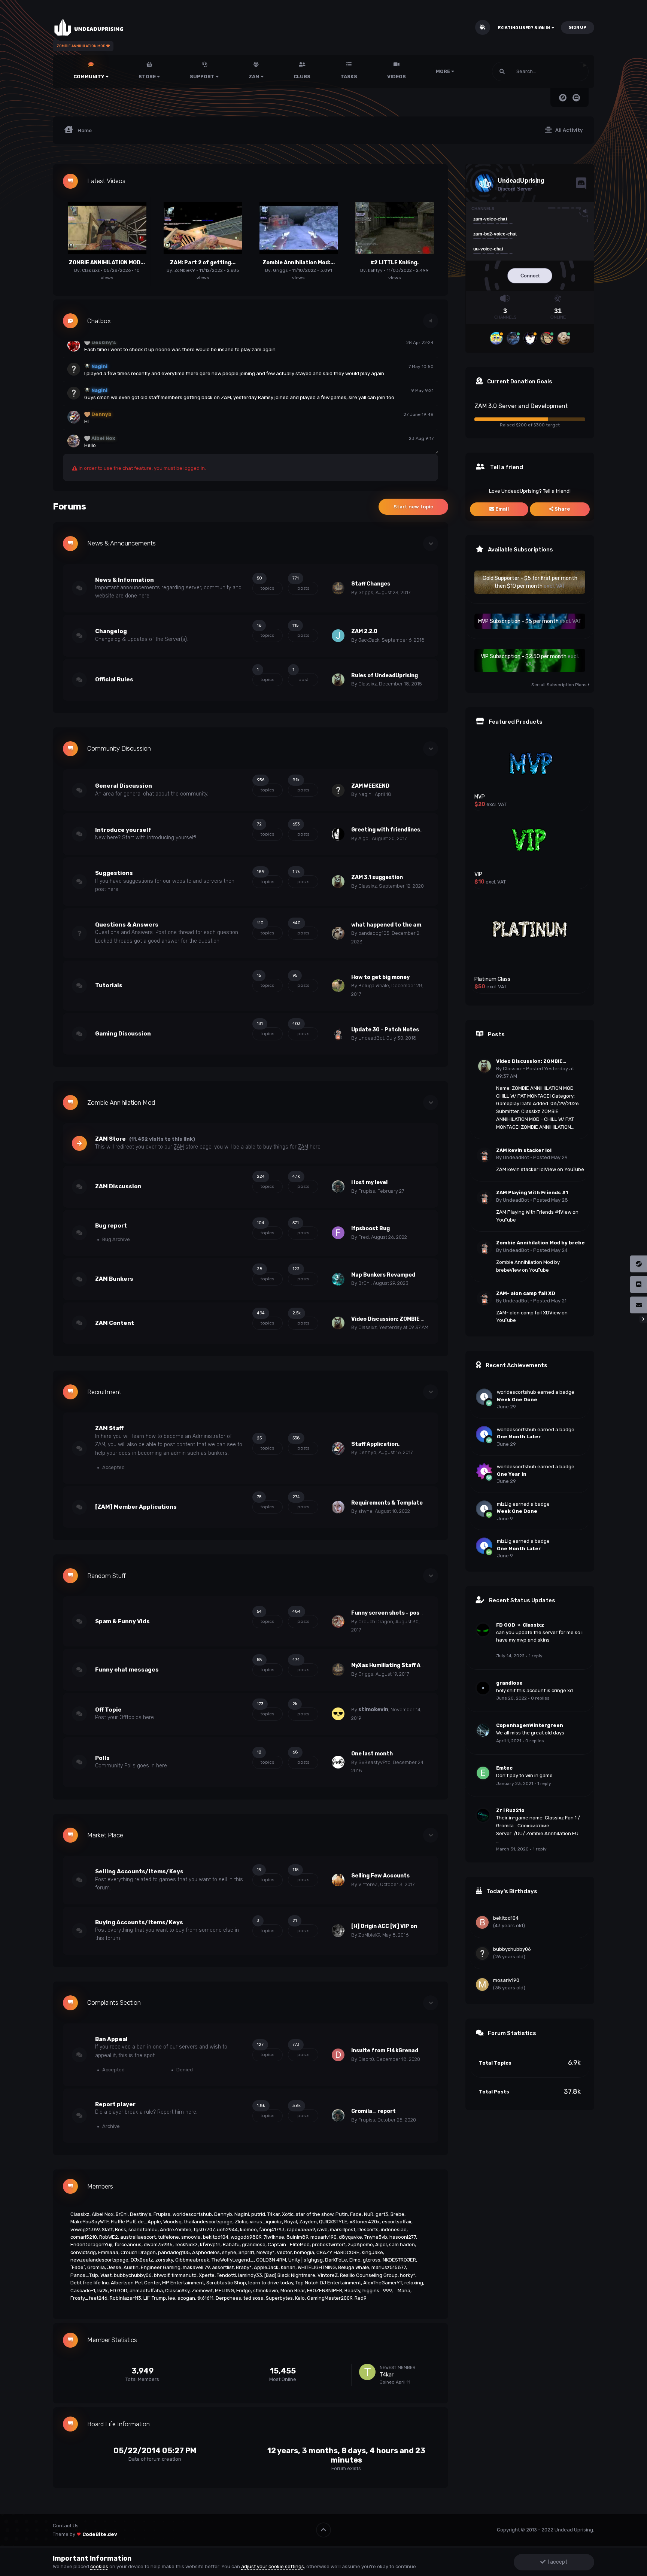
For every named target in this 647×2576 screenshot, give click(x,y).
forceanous (128, 2245)
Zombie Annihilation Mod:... (299, 263)
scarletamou (143, 2230)
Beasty (352, 2291)
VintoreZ (368, 1884)
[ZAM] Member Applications (136, 1507)
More (443, 71)
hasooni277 (403, 2237)
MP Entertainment (183, 2283)
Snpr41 (246, 2252)
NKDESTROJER (399, 2260)
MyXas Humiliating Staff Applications (401, 1665)
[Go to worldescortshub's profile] (489, 1403)
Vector (284, 2252)
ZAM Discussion (118, 1186)
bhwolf (162, 2275)
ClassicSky (177, 2291)
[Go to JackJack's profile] (338, 636)
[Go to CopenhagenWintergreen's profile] (483, 1730)
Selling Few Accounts (380, 1876)
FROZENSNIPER (325, 2291)
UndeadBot (371, 1038)
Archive (110, 2126)
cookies (99, 2566)
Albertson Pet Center (135, 2283)
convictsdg (83, 2252)
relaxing (414, 2283)
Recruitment (104, 1392)
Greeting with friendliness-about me (401, 830)
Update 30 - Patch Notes (385, 1030)
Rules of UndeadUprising (385, 676)
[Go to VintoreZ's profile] (338, 1880)
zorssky (164, 2260)
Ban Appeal (111, 2039)
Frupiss (367, 1191)
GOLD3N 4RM (271, 2260)
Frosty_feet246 (89, 2298)
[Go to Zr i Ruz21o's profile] (483, 1815)
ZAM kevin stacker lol (524, 1150)
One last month (372, 1754)
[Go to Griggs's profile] (338, 588)
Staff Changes (371, 584)
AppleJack (266, 2267)
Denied (184, 2070)
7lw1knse (274, 2237)
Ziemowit (202, 2291)
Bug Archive (116, 1239)
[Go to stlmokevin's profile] (338, 1714)
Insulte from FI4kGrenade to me (395, 2051)
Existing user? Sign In (525, 28)
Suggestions (114, 873)
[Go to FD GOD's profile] (483, 1630)
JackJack (369, 640)
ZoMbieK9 (185, 270)
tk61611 (205, 2298)
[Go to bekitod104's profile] (482, 1922)
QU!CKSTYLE (333, 2222)
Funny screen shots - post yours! (396, 1613)
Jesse (114, 2267)
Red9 (361, 2298)
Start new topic (413, 507)
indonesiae (394, 2230)
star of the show (315, 2214)
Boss (121, 2230)
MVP (480, 797)
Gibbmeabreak (192, 2260)
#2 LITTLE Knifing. (394, 263)
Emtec (504, 1768)
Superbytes (279, 2298)
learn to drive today (271, 2283)
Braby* (244, 2267)
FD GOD (119, 2291)
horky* (408, 2275)
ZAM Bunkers (114, 1279)
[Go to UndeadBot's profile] (338, 1034)
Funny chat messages (127, 1670)
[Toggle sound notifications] (431, 321)
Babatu (231, 2245)
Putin (342, 2214)
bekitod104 (216, 2237)
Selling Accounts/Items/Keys (139, 1871)
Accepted (113, 1467)
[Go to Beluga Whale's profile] (338, 986)
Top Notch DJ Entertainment (328, 2283)
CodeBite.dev (100, 2534)
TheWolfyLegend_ (233, 2260)
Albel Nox (103, 2214)
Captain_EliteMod (289, 2245)
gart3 (382, 2214)
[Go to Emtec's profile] (483, 1773)
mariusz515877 (389, 2267)
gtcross (372, 2260)
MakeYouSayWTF (89, 2222)
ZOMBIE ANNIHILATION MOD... (107, 263)
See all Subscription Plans (560, 685)
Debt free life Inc (89, 2283)
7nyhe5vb (376, 2237)
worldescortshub (192, 2214)
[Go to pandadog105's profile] (338, 933)
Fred (364, 1237)
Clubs (302, 77)
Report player (115, 2104)
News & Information (124, 580)
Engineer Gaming (161, 2267)
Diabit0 (366, 2059)
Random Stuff (107, 1576)
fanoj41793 (272, 2230)
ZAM (255, 77)
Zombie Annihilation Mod (121, 1103)
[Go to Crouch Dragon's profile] (338, 1621)
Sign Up (578, 28)
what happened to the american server (405, 925)
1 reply (536, 1656)
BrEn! (364, 1283)
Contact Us (66, 2526)
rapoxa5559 (301, 2230)
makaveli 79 (196, 2267)
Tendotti (226, 2275)
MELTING (224, 2291)
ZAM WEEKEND (370, 786)
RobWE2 (109, 2237)
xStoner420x (365, 2222)
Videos (397, 77)
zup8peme (360, 2245)
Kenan (288, 2267)
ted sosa (253, 2298)
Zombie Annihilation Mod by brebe (540, 1243)
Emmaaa (108, 2252)
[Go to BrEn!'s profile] (338, 1279)
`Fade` (78, 2267)
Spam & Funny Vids (122, 1621)
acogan (186, 2298)
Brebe (397, 2214)
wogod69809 (246, 2237)
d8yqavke (350, 2237)
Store (148, 77)
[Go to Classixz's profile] (338, 680)
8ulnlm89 (297, 2237)
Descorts (368, 2230)
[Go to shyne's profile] (338, 1507)
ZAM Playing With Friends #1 (532, 1193)
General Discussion (124, 786)
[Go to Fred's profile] (338, 1233)
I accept (557, 2562)
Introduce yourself (123, 830)
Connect (530, 276)
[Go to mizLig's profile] (489, 1515)
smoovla (191, 2237)
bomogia (304, 2252)
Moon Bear (293, 2291)
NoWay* (265, 2252)
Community (89, 77)
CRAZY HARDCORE (338, 2252)
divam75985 (158, 2245)
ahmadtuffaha (146, 2291)
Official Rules (114, 679)
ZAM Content (115, 1323)
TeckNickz (186, 2245)
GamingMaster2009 (330, 2298)
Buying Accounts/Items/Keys (139, 1922)
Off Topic (108, 1710)
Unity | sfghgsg (306, 2260)
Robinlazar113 (125, 2298)
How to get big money (380, 977)
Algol (364, 838)
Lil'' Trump (155, 2298)
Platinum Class (492, 979)
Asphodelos (206, 2252)
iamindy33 (250, 2275)
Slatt (107, 2230)
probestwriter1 (329, 2245)
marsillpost (343, 2230)
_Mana (402, 2291)
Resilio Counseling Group (369, 2275)
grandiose (254, 2245)
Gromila (96, 2267)
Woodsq (172, 2222)
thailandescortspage (208, 2222)
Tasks (349, 77)
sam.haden (402, 2245)
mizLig (504, 1504)
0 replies (540, 1698)
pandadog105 (374, 933)
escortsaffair (397, 2222)
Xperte (207, 2275)
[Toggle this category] (431, 544)
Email (502, 509)
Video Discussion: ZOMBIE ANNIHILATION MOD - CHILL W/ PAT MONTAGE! (539, 1062)
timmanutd (184, 2275)
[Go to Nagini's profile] (338, 790)
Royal (291, 2222)
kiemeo (248, 2230)
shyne (365, 1511)
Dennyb (367, 1452)
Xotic (288, 2214)
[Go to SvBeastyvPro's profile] (338, 1762)
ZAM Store (110, 1139)
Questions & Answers (127, 925)
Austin (131, 2267)
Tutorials (109, 985)
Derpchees (228, 2298)
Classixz (91, 270)
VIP (478, 874)
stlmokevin (373, 1710)
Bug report (111, 1226)
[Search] (502, 72)
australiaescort (138, 2237)
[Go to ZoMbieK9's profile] (338, 1931)
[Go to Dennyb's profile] (338, 1448)
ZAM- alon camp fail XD (526, 1293)
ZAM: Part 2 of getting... (203, 263)
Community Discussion (119, 749)
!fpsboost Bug (370, 1228)
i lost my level (369, 1182)
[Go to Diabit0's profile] (338, 2055)
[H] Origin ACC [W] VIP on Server (394, 1926)
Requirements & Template (387, 1503)
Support (203, 77)
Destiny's (141, 2214)
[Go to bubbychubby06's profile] (482, 1953)
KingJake (372, 2252)
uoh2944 (227, 2230)
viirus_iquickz (266, 2222)
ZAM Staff (109, 1428)
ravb (322, 2230)
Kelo (300, 2298)
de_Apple (149, 2222)
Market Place (105, 1835)
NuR (369, 2214)
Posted (550, 1157)
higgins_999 (377, 2291)
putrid (258, 2214)
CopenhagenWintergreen (530, 1725)
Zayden (308, 2222)
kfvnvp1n (210, 2245)
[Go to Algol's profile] (338, 834)
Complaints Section (114, 2003)
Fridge (244, 2291)
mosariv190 (323, 2237)
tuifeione (168, 2237)
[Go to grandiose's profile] (483, 1688)
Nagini (365, 794)
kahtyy (375, 270)
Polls (102, 1758)
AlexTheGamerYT (383, 2283)
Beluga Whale (374, 986)
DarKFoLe (336, 2260)
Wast (106, 2275)
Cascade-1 (83, 2291)
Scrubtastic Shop (226, 2283)
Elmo (355, 2260)
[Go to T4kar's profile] (367, 2372)
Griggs (280, 270)
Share (562, 509)
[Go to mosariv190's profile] (482, 1985)
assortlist (223, 2267)
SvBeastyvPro (374, 1762)
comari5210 (84, 2237)
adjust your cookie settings (273, 2566)
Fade (356, 2214)
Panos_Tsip (84, 2275)
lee (172, 2298)
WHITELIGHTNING (317, 2267)
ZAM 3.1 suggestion (377, 877)
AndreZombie (176, 2230)
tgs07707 (204, 2230)
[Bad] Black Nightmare (290, 2275)
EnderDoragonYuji (91, 2245)
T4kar (274, 2214)
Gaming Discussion (123, 1034)
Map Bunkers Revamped (383, 1275)
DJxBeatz (142, 2260)
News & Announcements (121, 543)
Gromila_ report (373, 2111)
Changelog (111, 631)
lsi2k (103, 2291)
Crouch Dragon (376, 1622)
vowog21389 (85, 2230)
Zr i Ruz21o (510, 1810)
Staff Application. (375, 1444)
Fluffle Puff (123, 2222)
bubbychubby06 (133, 2275)
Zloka (241, 2222)
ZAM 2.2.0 (364, 631)
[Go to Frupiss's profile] (338, 1187)
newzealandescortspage (99, 2260)
